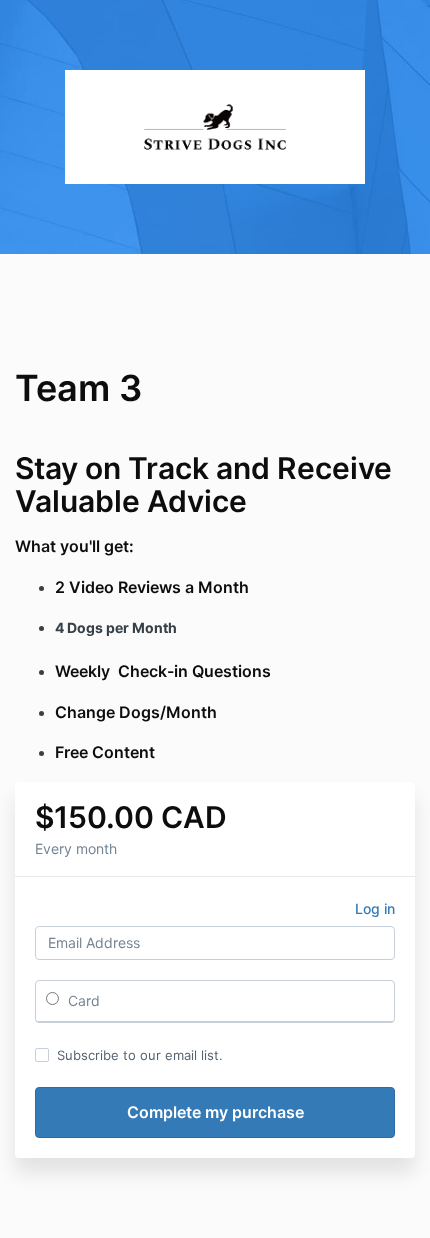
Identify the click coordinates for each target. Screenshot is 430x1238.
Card (82, 1000)
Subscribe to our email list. (140, 1055)
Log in (375, 908)
